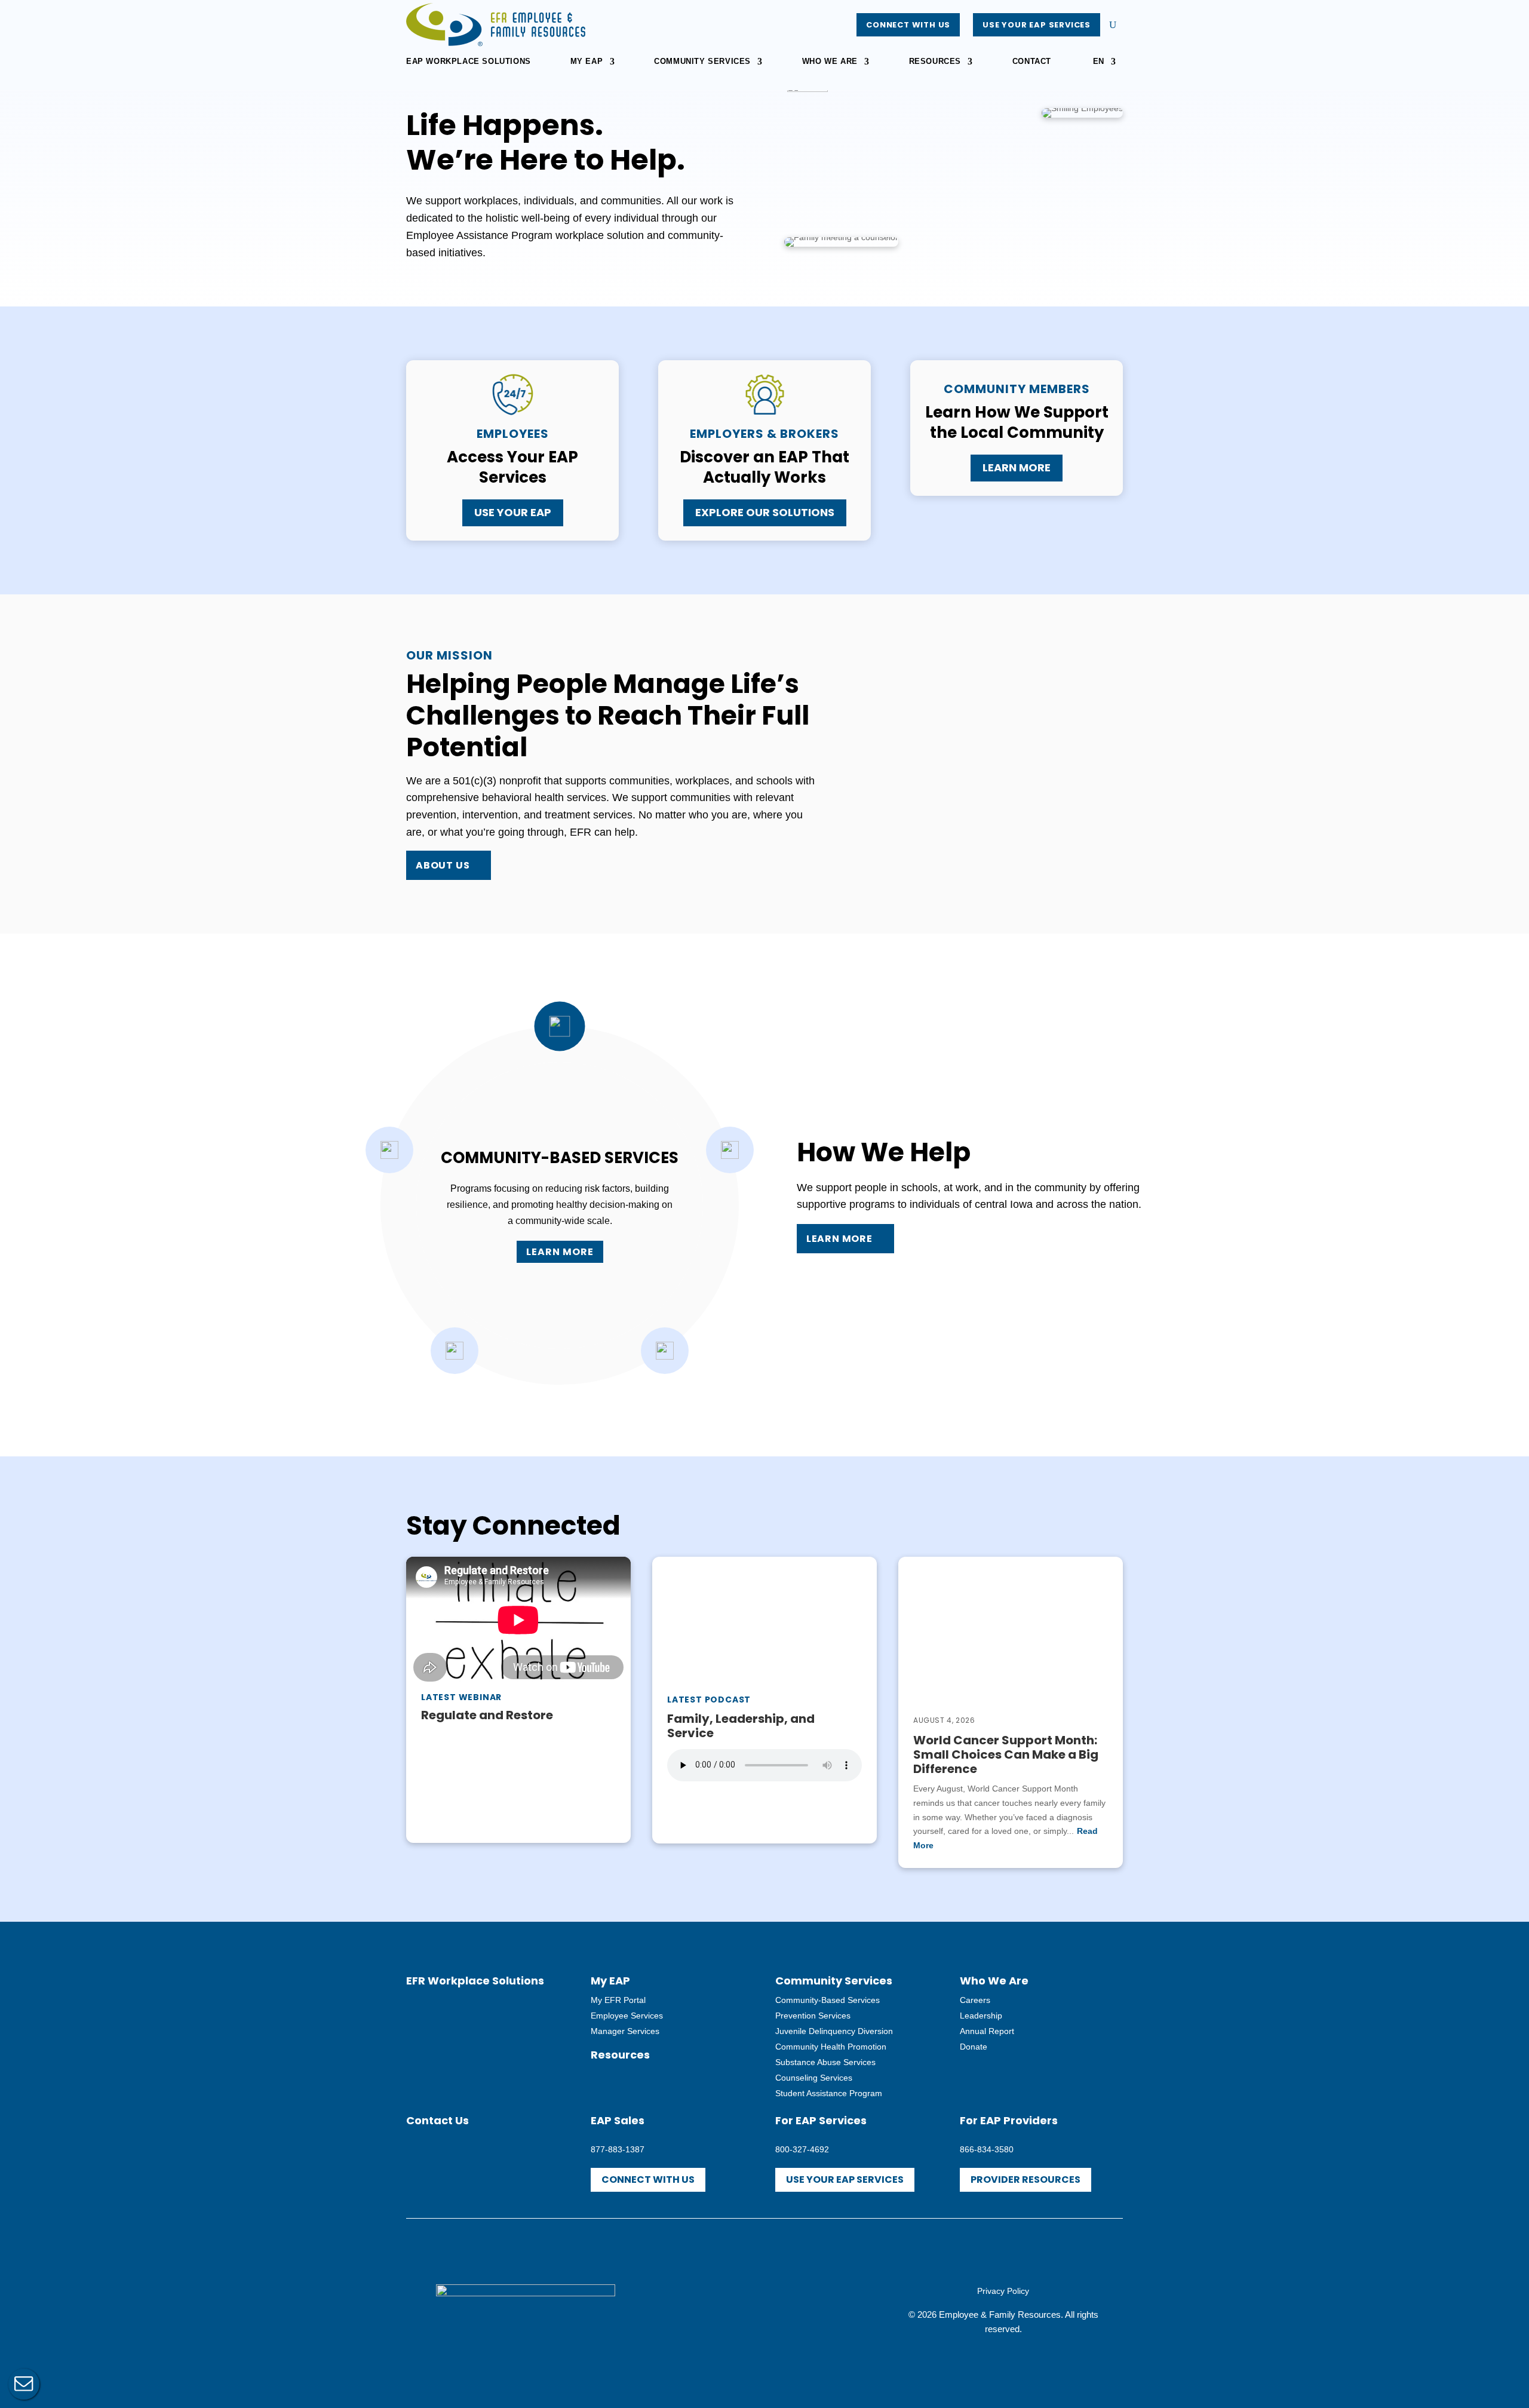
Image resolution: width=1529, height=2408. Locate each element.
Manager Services (625, 2031)
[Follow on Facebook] (738, 2308)
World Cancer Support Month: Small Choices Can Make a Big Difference (1006, 1754)
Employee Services (627, 2016)
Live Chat (24, 2384)
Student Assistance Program (829, 2093)
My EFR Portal (618, 2000)
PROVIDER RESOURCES (1026, 2180)
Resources (935, 62)
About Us (443, 865)
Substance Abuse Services (825, 2062)
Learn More (1017, 467)
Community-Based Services (828, 2000)
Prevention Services (813, 2016)
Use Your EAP (513, 512)
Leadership (981, 2016)
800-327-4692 (802, 2149)
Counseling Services (814, 2078)
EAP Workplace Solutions (469, 62)
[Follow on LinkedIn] (791, 2308)
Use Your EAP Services (1037, 25)
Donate (974, 2047)
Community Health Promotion (831, 2047)
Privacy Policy (1003, 2291)
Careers (975, 2000)
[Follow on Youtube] (764, 2308)
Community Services (702, 62)
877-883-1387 (618, 2149)
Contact (1032, 62)
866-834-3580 (987, 2149)
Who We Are (830, 62)
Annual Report (987, 2031)
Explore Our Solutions (765, 512)
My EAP (587, 62)
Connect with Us (908, 25)
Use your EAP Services (845, 2180)
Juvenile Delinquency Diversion (834, 2031)
